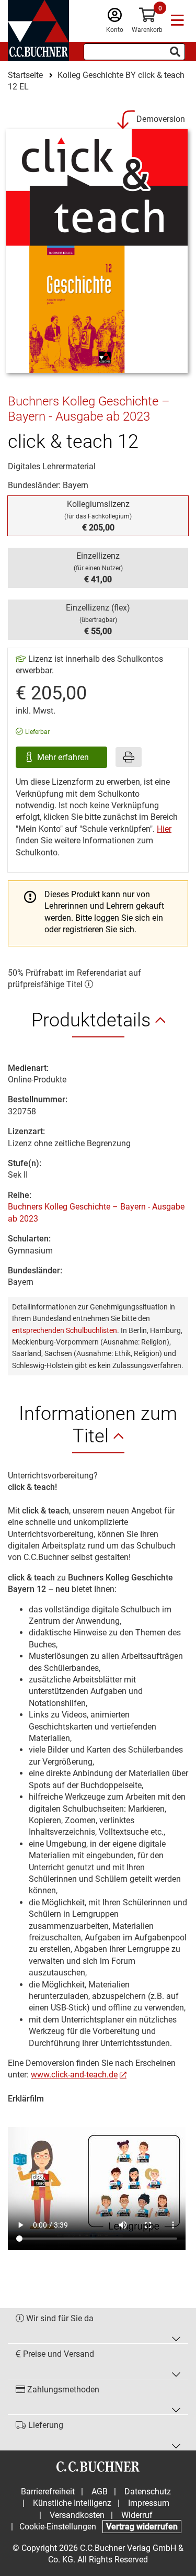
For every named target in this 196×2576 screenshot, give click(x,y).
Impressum (149, 2503)
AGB (100, 2492)
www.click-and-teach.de (74, 2075)
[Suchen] (175, 52)
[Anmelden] (115, 18)
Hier (164, 829)
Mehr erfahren (64, 757)
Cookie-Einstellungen (58, 2527)
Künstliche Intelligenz (72, 2503)
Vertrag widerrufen (142, 2527)
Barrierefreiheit (48, 2492)
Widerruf (137, 2515)
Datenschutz (148, 2492)
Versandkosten (77, 2515)
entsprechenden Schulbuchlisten (65, 1330)
